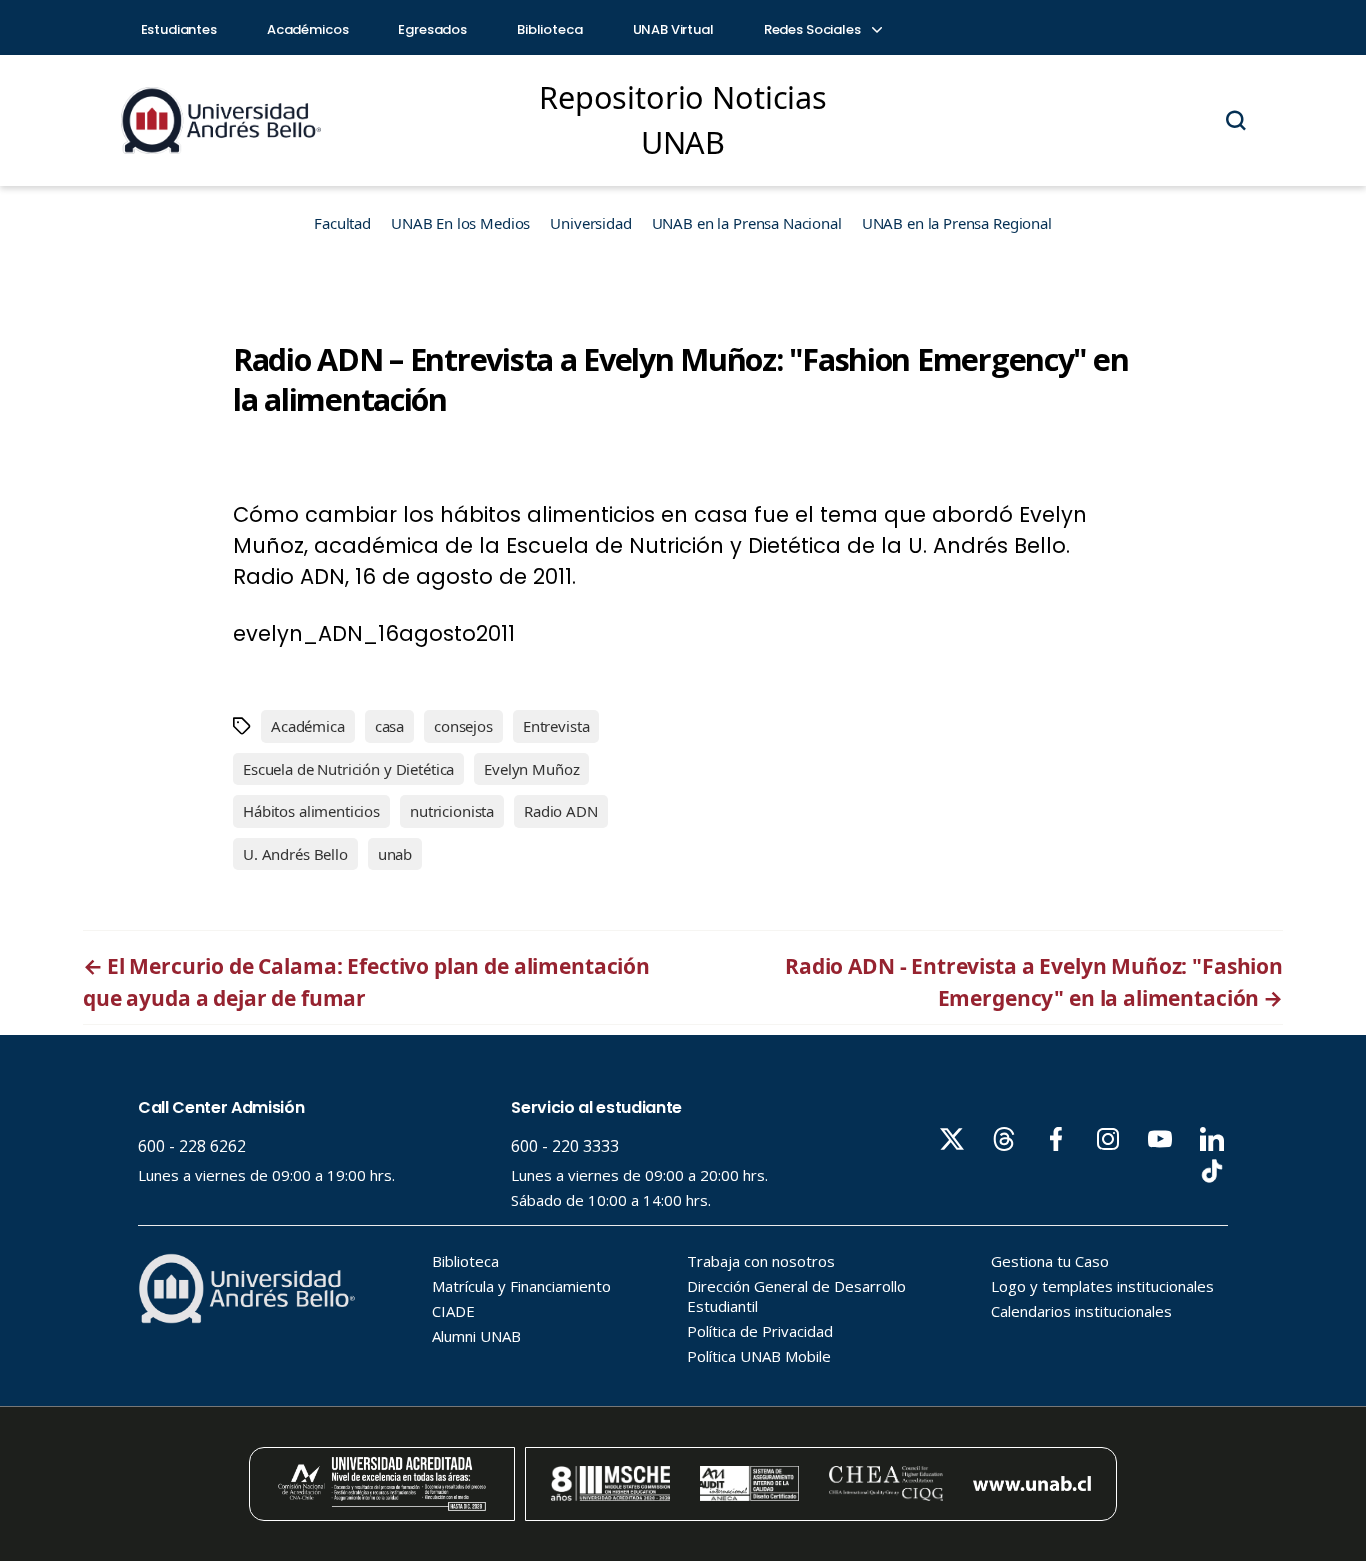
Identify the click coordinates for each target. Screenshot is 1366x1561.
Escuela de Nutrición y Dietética (348, 769)
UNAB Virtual (673, 29)
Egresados (432, 29)
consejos (463, 726)
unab (395, 854)
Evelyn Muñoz (531, 769)
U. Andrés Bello (295, 854)
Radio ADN (561, 811)
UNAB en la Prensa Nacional (747, 223)
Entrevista (556, 726)
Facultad (342, 223)
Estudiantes (179, 29)
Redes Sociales (814, 29)
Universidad (590, 223)
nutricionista (452, 811)
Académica (308, 726)
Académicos (308, 29)
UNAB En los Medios (460, 223)
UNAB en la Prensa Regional (957, 223)
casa (389, 726)
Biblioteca (550, 29)
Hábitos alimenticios (311, 811)
